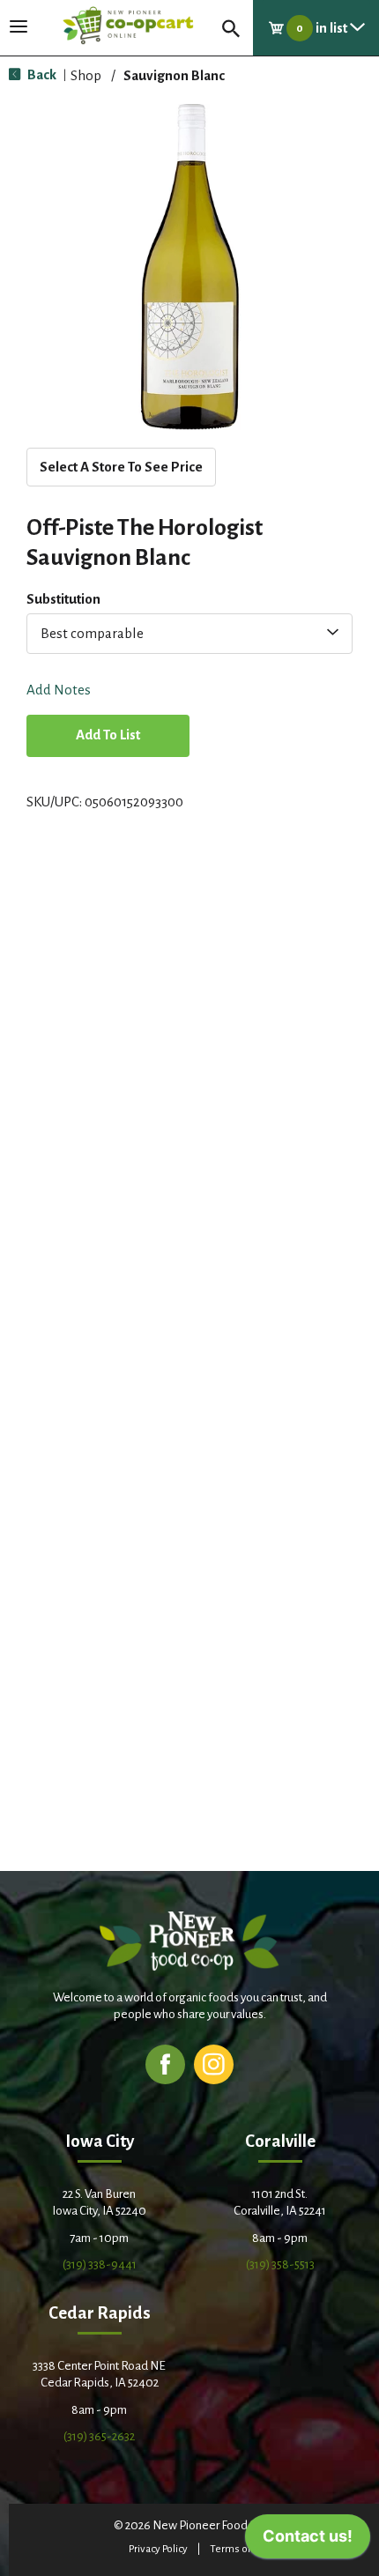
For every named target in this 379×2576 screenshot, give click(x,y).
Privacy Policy (158, 2549)
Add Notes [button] (59, 690)
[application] (308, 2541)
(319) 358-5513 (280, 2264)
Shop (86, 75)
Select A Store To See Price (121, 467)
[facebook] (165, 2064)
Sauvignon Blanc (174, 75)
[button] (108, 737)
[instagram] (214, 2064)
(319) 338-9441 (100, 2264)
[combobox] (189, 634)
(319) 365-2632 (99, 2436)
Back (41, 74)
